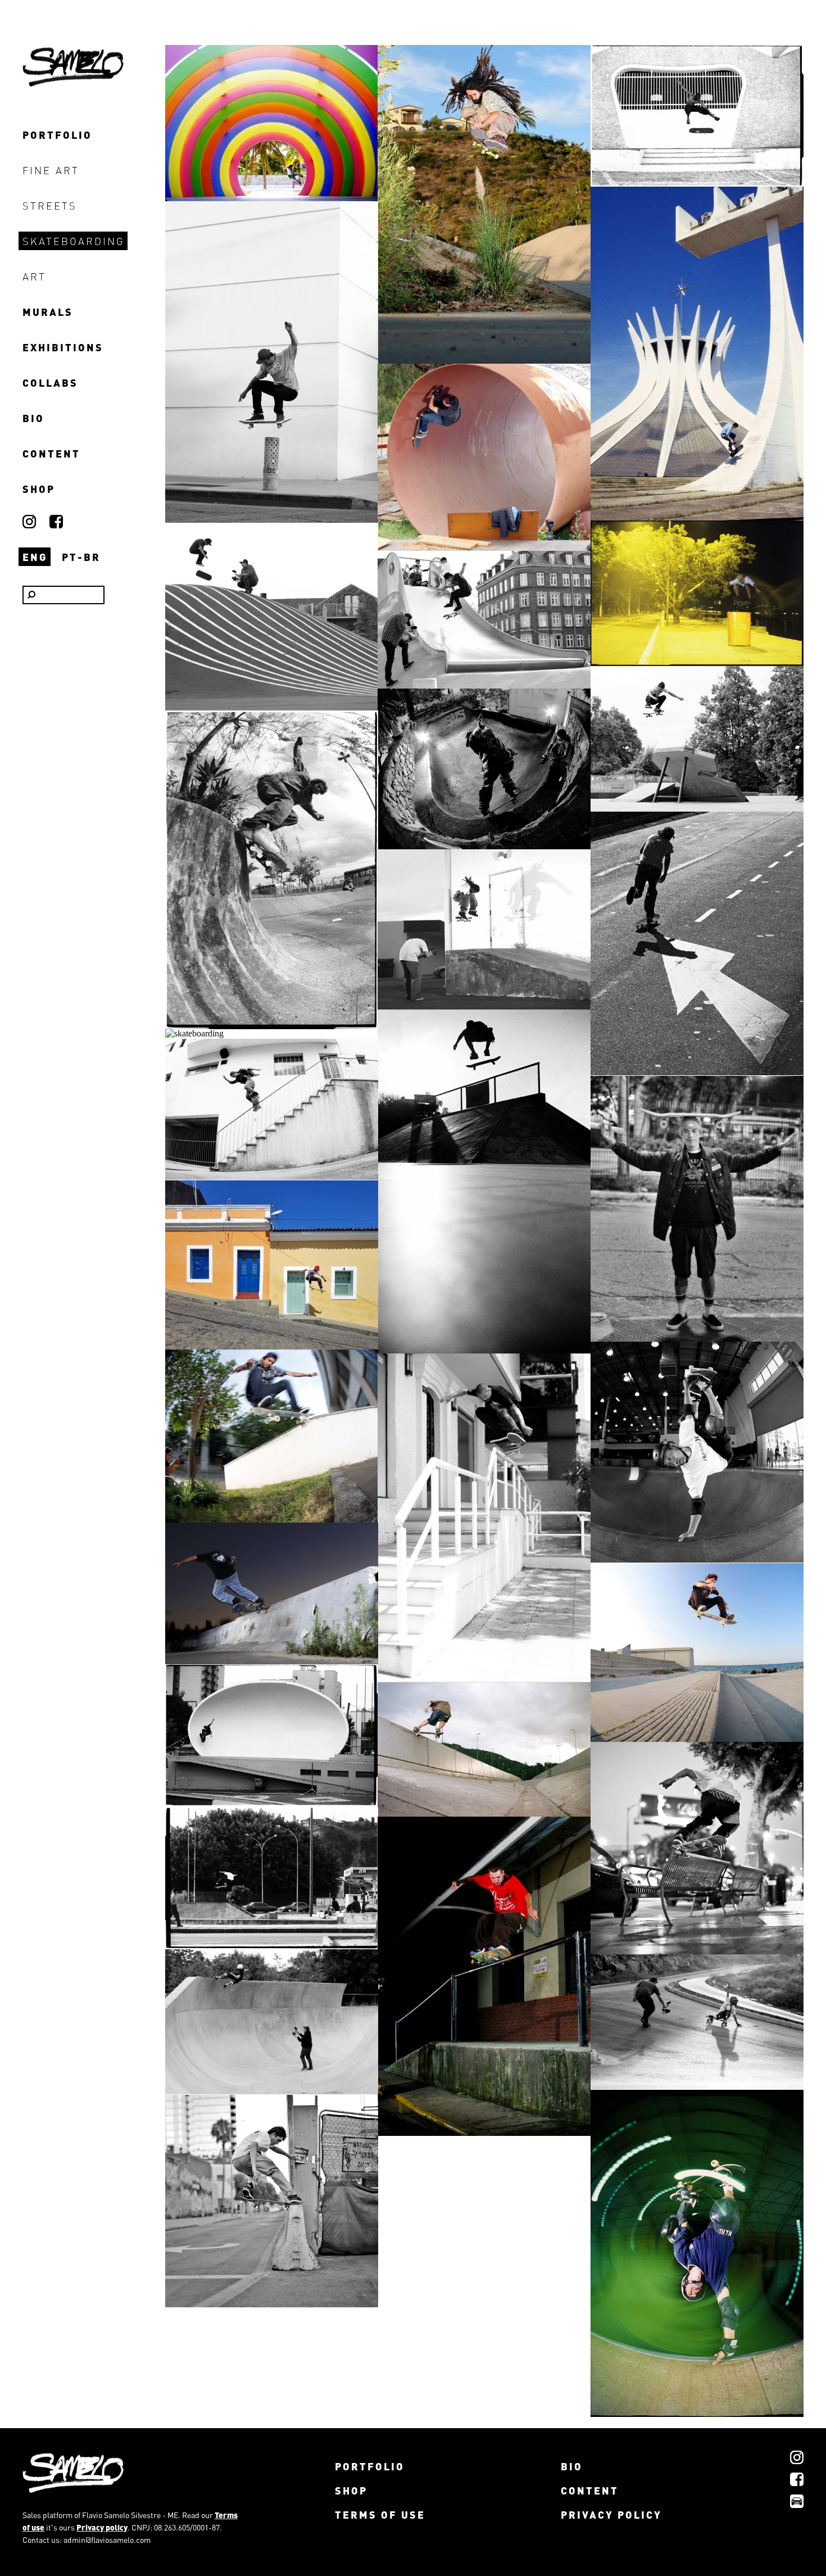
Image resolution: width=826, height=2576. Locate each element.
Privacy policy (102, 2527)
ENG (35, 557)
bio (33, 418)
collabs (50, 382)
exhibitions (63, 347)
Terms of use (380, 2514)
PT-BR (81, 557)
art (34, 276)
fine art (51, 170)
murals (48, 312)
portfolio (57, 135)
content (51, 453)
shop (39, 489)
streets (50, 205)
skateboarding (74, 241)
